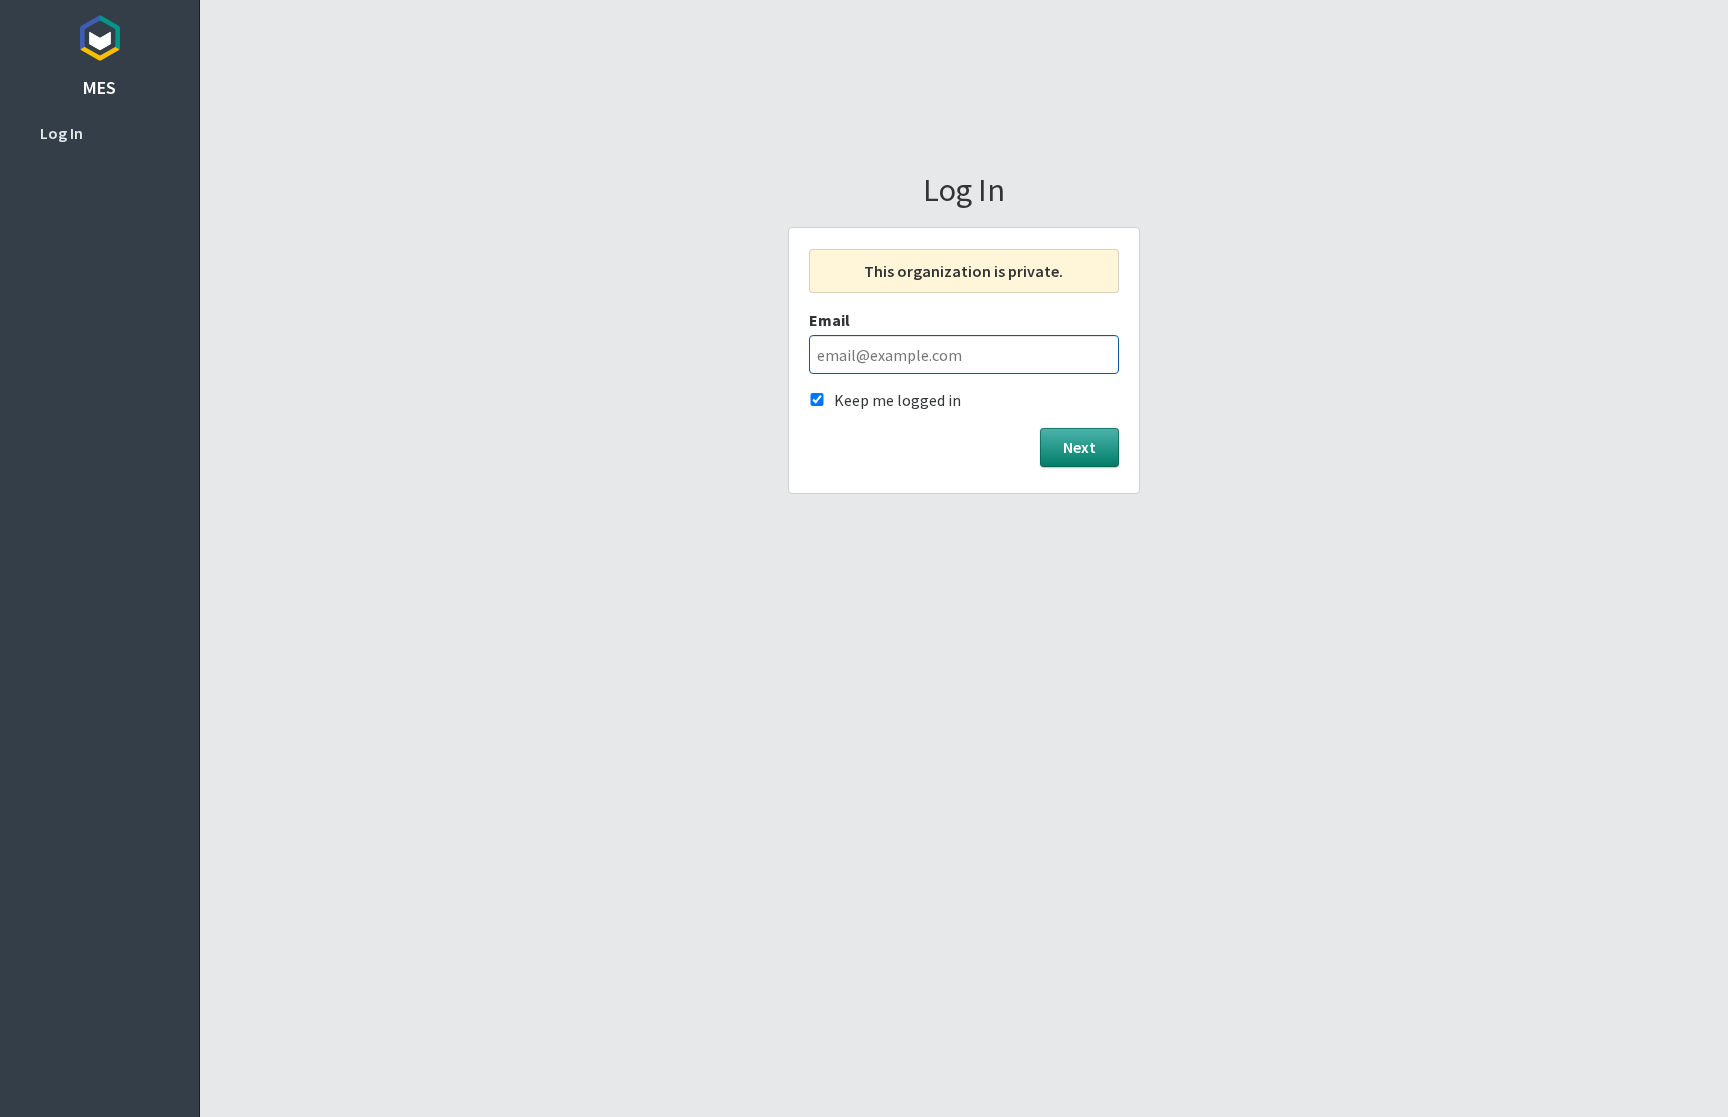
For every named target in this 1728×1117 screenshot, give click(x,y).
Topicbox (99, 35)
